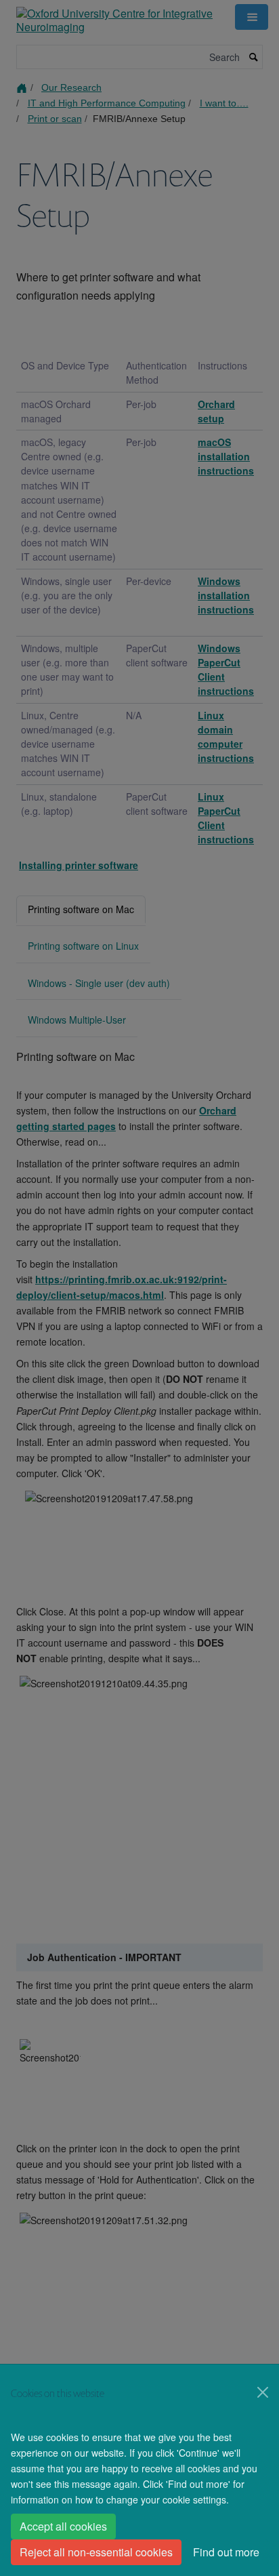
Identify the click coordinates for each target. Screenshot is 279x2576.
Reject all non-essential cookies (96, 2552)
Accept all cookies (63, 2526)
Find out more (226, 2552)
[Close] (263, 2392)
